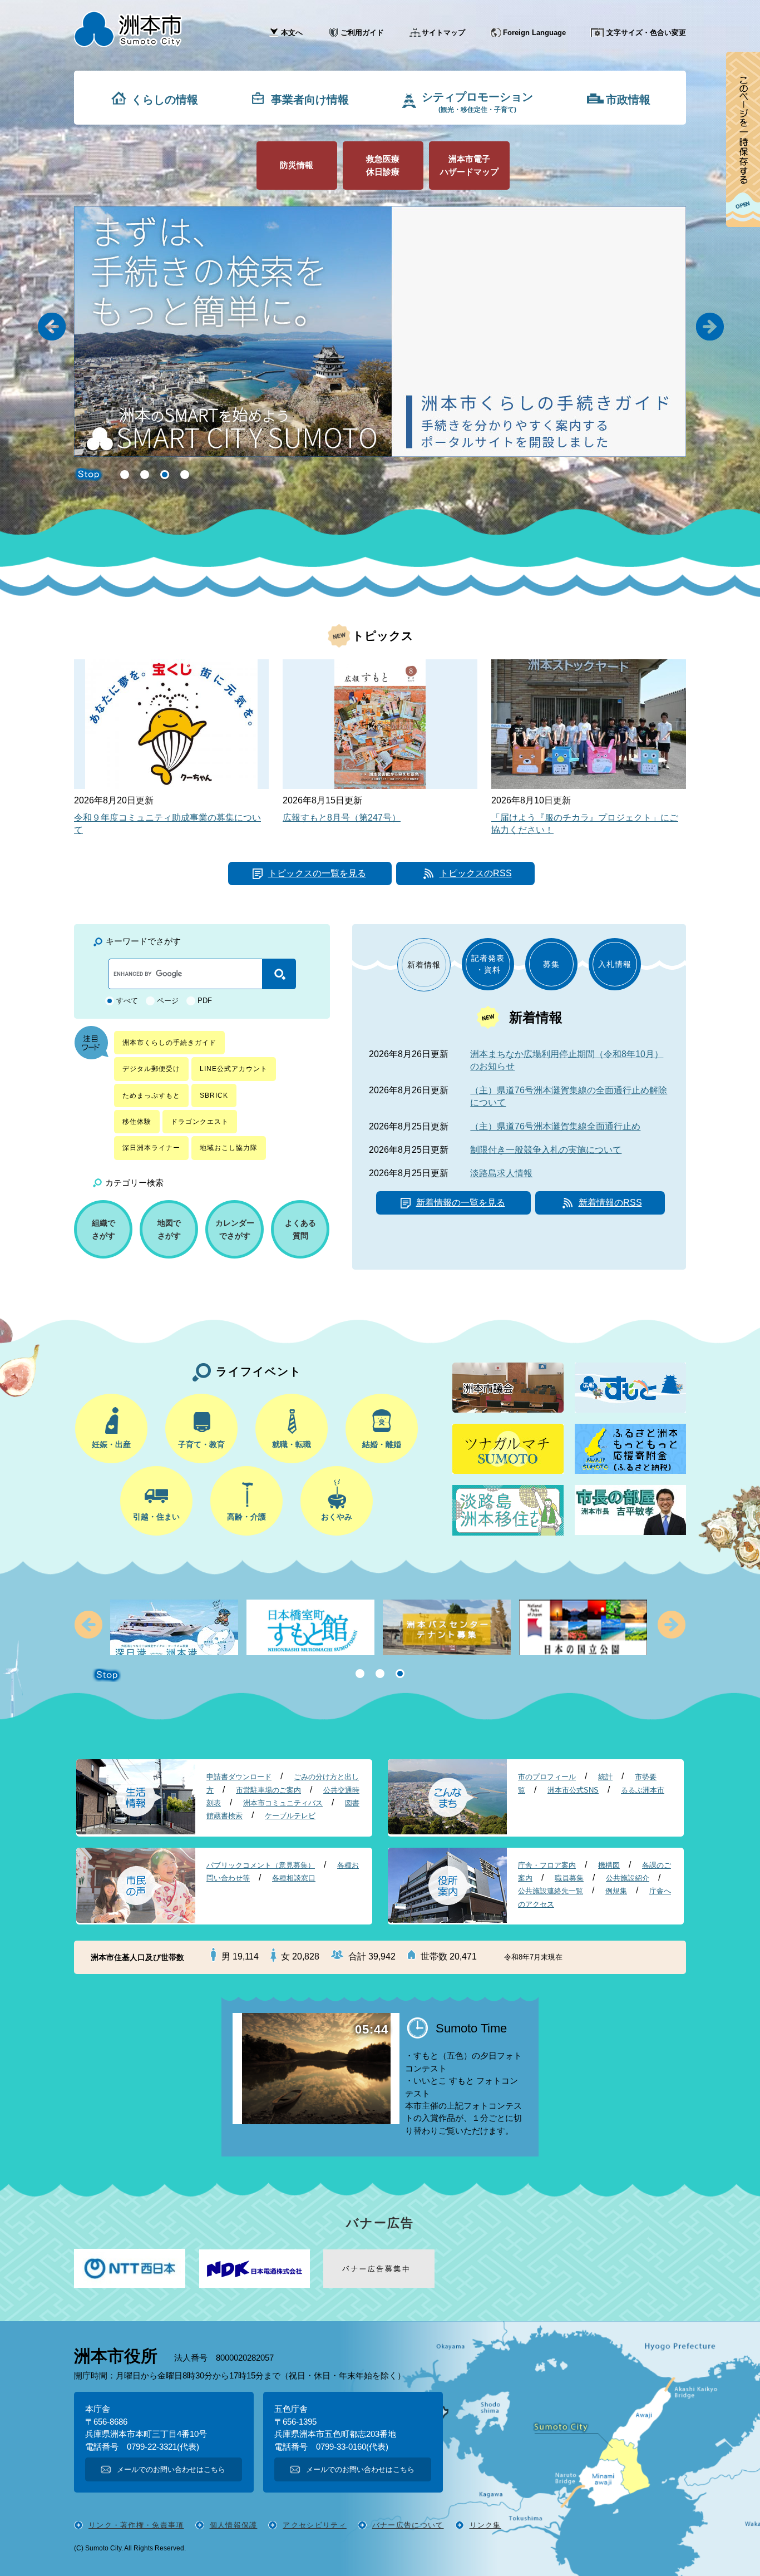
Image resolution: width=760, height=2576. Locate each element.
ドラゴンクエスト (200, 1122)
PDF (205, 1001)
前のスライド (89, 1624)
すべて (127, 1001)
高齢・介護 (246, 1517)
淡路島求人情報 (501, 1173)
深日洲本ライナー (151, 1148)
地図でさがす (169, 1229)
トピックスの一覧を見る (317, 873)
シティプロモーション (477, 102)
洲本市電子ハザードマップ (469, 165)
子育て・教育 (201, 1444)
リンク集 (485, 2525)
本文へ (292, 33)
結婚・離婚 (382, 1444)
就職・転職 (292, 1444)
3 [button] (165, 475)
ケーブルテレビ (290, 1816)
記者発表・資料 (488, 964)
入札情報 (615, 964)
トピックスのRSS (476, 873)
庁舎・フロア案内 (547, 1865)
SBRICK (214, 1095)
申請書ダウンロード (239, 1777)
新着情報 (424, 965)
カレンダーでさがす (235, 1229)
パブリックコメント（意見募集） (261, 1865)
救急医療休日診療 (383, 165)
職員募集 (569, 1878)
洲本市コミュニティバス (283, 1803)
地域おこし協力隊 (229, 1148)
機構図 (609, 1865)
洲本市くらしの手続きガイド (169, 1043)
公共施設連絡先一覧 (551, 1891)
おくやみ (337, 1517)
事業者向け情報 (310, 100)
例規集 (616, 1891)
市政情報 (628, 100)
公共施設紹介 (628, 1878)
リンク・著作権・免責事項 (136, 2525)
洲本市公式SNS (573, 1790)
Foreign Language (534, 33)
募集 (551, 964)
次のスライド (671, 1624)
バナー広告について (408, 2525)
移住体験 (137, 1122)
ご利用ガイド (362, 33)
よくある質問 (300, 1229)
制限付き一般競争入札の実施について (546, 1150)
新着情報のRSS (610, 1203)
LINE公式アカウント (234, 1069)
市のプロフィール (547, 1777)
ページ (168, 1001)
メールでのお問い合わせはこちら (171, 2469)
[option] (450, 332)
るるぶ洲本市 (643, 1790)
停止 (107, 1675)
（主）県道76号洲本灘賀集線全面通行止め (555, 1126)
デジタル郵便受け (151, 1069)
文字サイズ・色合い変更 (646, 33)
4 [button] (185, 475)
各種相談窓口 (294, 1878)
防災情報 (297, 165)
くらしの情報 (165, 100)
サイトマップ (443, 33)
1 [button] (125, 475)
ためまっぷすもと (151, 1095)
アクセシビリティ (314, 2525)
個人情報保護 (234, 2525)
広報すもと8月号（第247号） (342, 818)
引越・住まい (156, 1517)
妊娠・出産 (111, 1444)
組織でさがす (103, 1229)
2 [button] (145, 475)
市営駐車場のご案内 (268, 1790)
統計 (605, 1777)
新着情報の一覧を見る (461, 1203)
